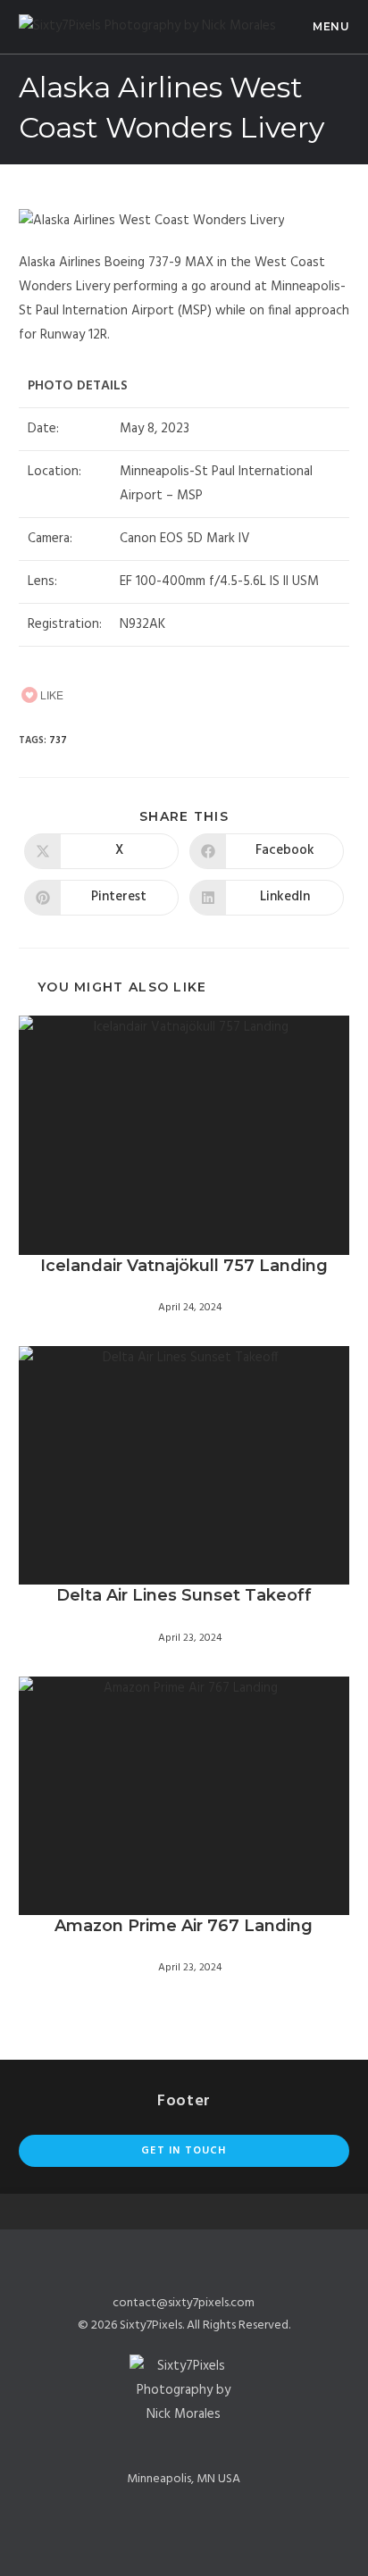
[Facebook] (161, 2443)
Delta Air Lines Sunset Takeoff (184, 1595)
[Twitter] (184, 2443)
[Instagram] (207, 2443)
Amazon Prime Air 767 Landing (184, 1926)
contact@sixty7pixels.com (184, 2303)
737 (58, 740)
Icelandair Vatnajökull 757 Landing (184, 1266)
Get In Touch (184, 2151)
